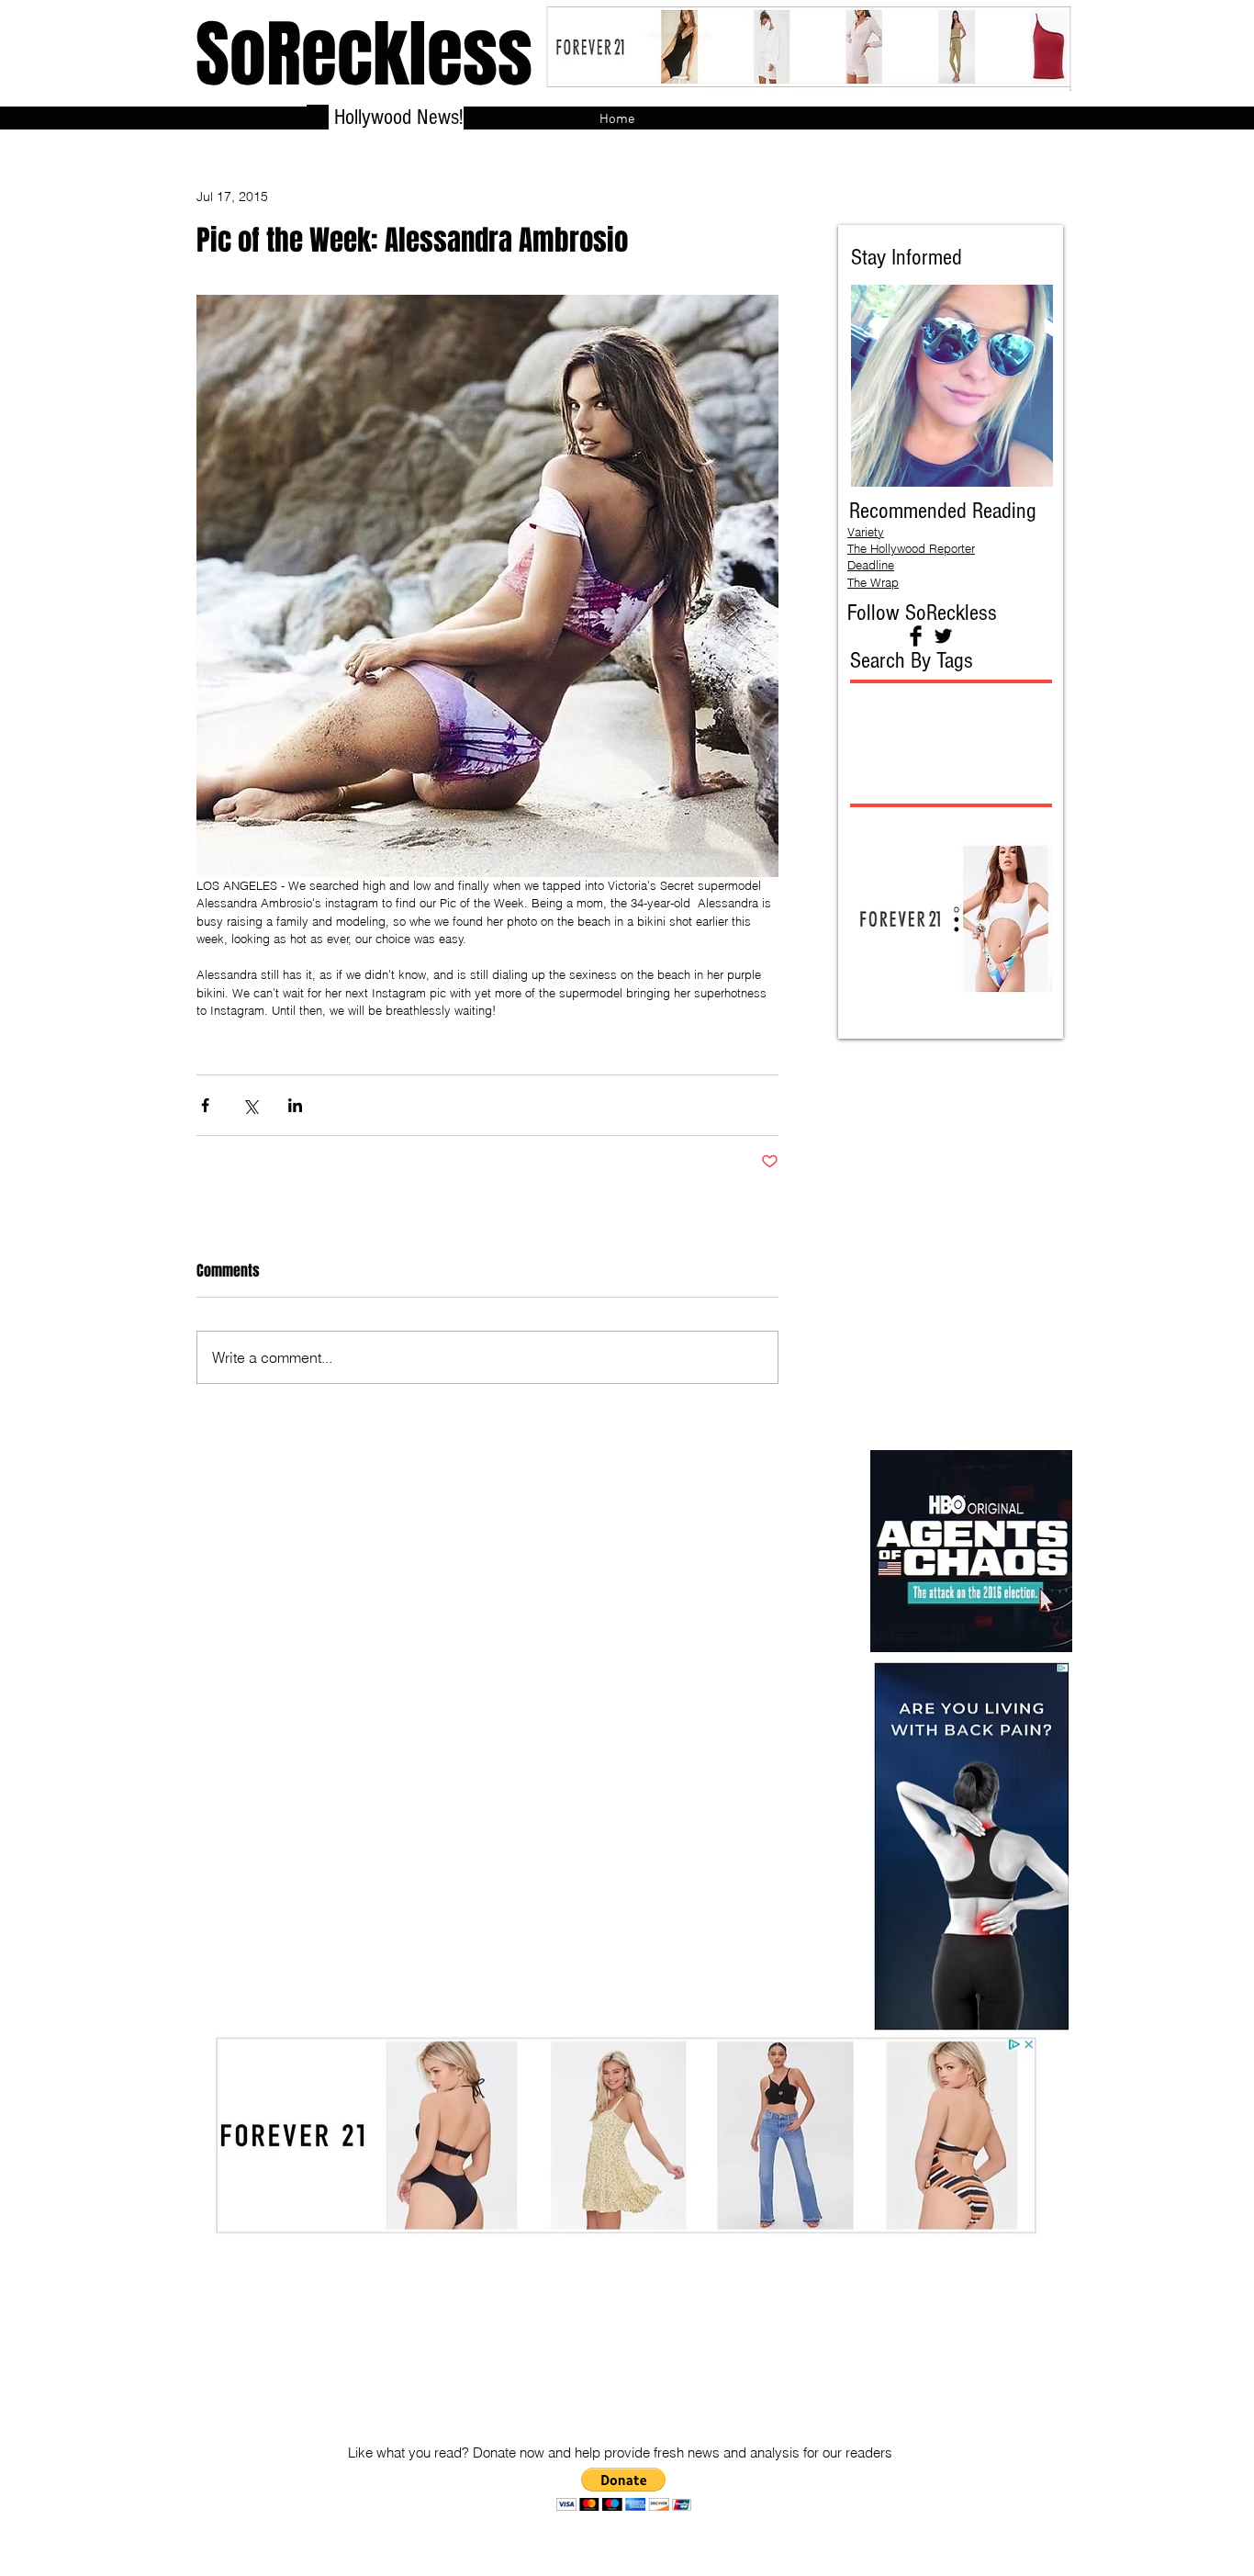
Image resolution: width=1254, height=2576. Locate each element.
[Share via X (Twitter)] (250, 1105)
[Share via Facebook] (205, 1105)
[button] (624, 2489)
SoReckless (364, 55)
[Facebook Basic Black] (916, 636)
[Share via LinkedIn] (295, 1105)
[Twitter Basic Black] (943, 636)
